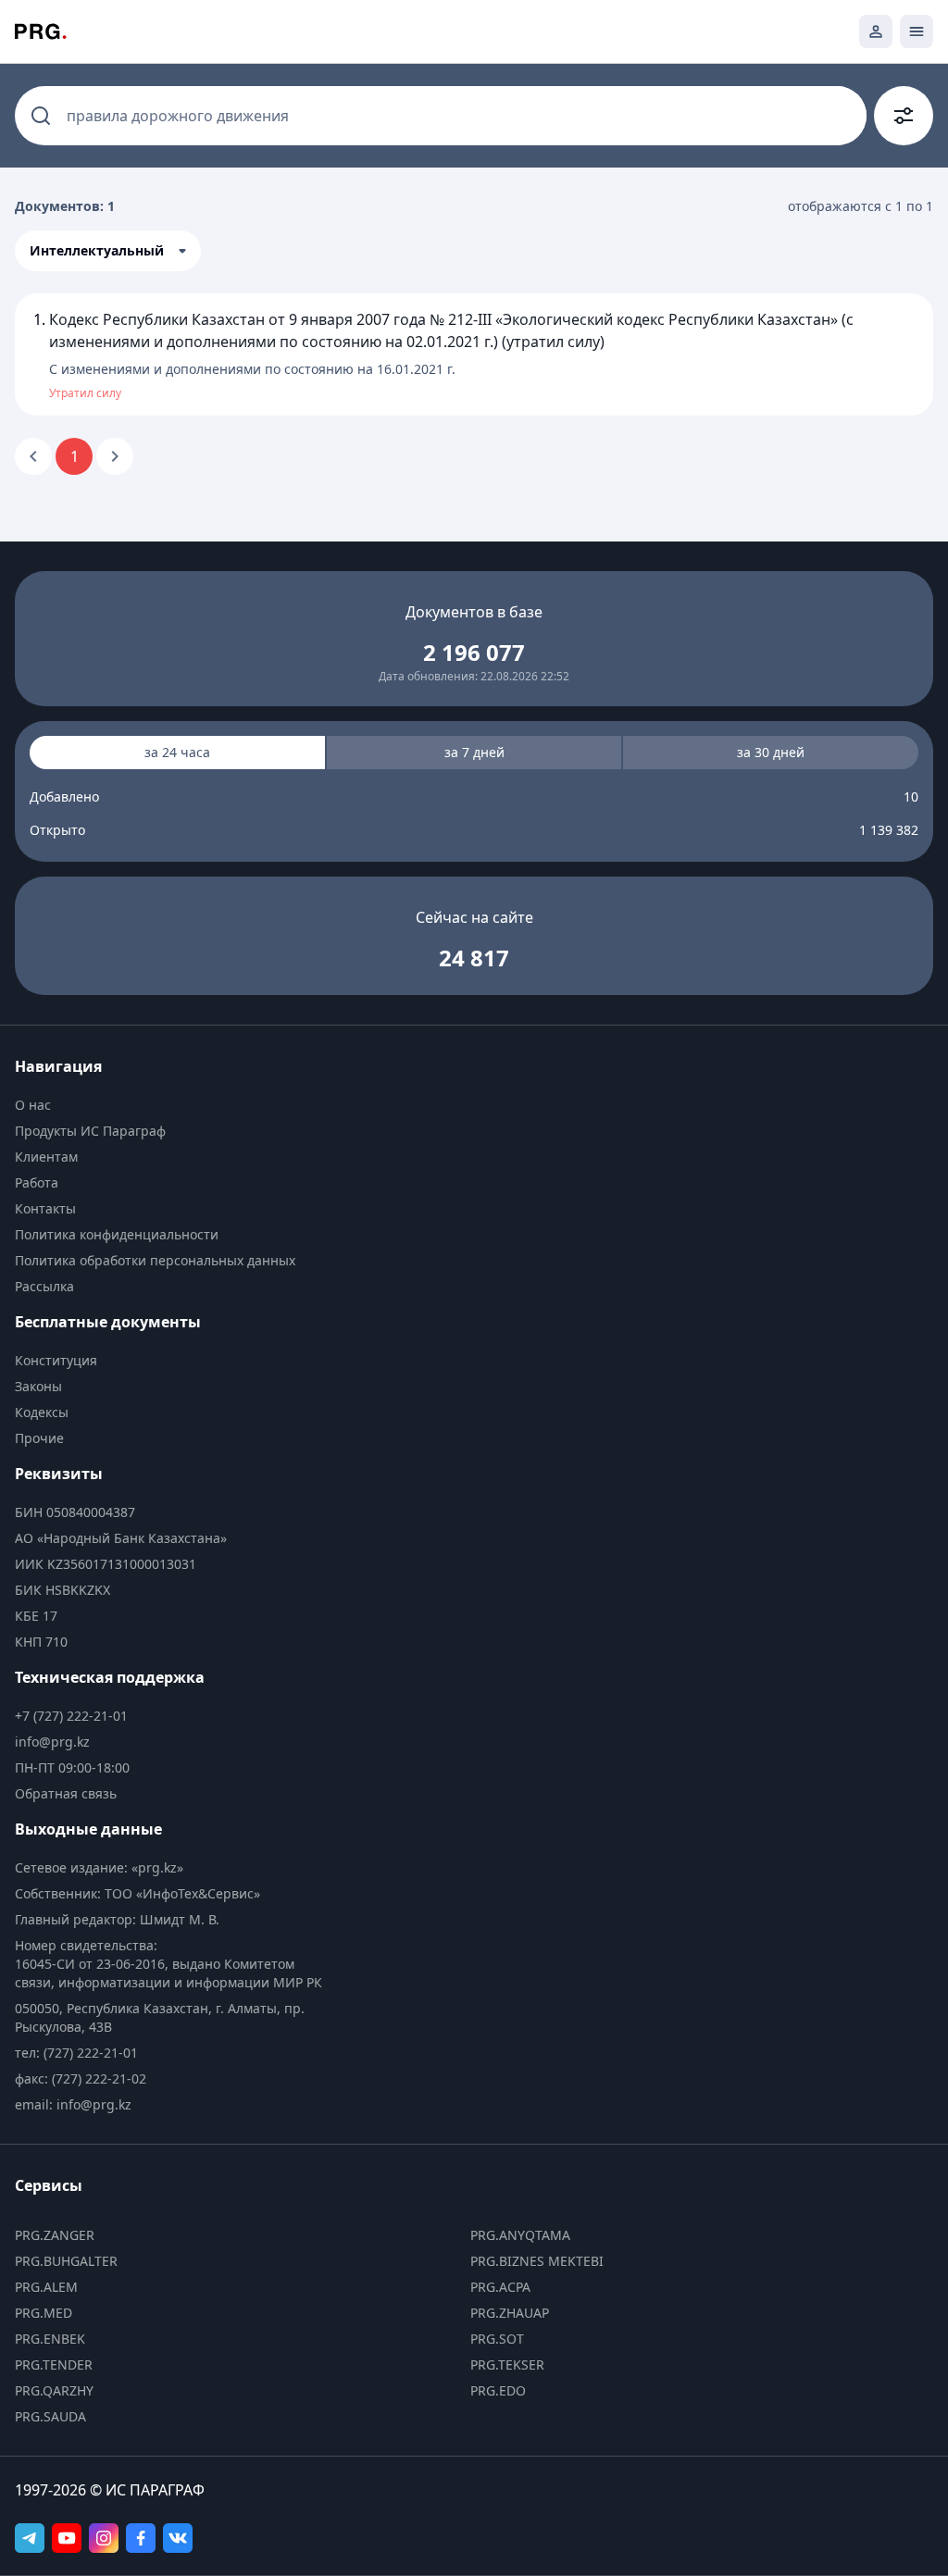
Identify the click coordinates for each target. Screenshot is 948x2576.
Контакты (45, 1208)
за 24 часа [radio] (177, 752)
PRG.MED (44, 2313)
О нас (33, 1105)
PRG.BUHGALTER (66, 2261)
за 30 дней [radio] (771, 752)
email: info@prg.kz (73, 2104)
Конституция (56, 1360)
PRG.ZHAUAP (510, 2313)
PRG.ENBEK (50, 2339)
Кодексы (42, 1412)
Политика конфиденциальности (117, 1234)
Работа (37, 1182)
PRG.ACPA (500, 2287)
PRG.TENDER (54, 2364)
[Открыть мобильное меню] (917, 31)
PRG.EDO (498, 2390)
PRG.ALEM (46, 2287)
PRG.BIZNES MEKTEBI (537, 2261)
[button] (108, 251)
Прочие (39, 1438)
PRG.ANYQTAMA (520, 2235)
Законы (38, 1386)
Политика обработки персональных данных (155, 1260)
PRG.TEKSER (507, 2364)
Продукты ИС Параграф (90, 1131)
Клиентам (46, 1157)
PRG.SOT (497, 2339)
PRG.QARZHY (54, 2390)
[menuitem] (174, 1105)
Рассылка (44, 1286)
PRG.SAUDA (50, 2416)
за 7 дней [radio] (474, 752)
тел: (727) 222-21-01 (76, 2053)
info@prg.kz (52, 1742)
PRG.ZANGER (55, 2235)
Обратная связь (66, 1793)
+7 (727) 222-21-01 (71, 1716)
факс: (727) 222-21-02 (81, 2078)
